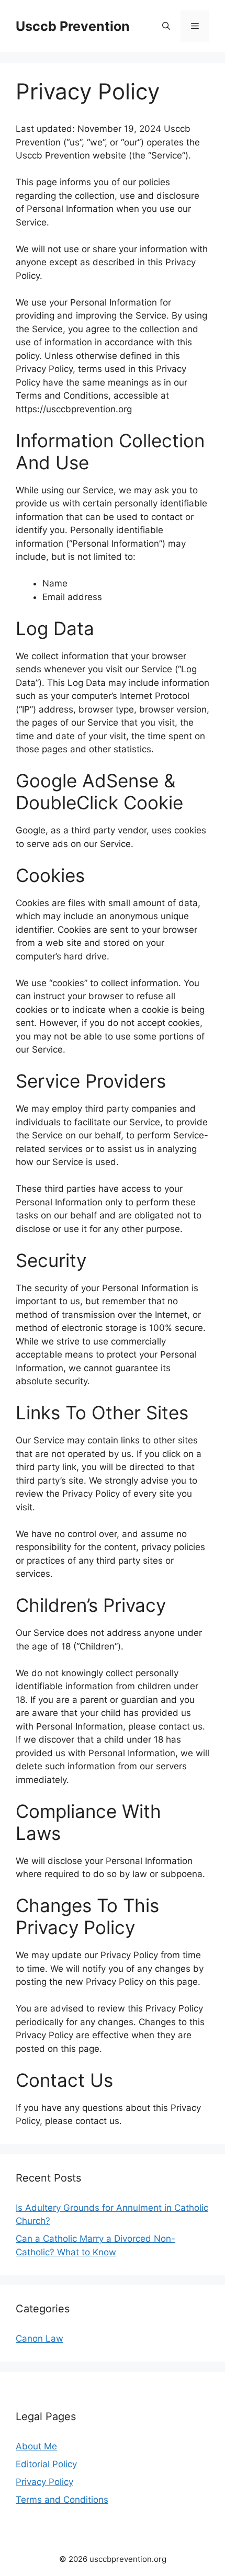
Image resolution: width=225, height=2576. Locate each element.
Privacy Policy (44, 2482)
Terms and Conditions (62, 2500)
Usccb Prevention (73, 26)
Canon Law (40, 2338)
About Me (36, 2446)
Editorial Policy (46, 2464)
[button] (166, 26)
